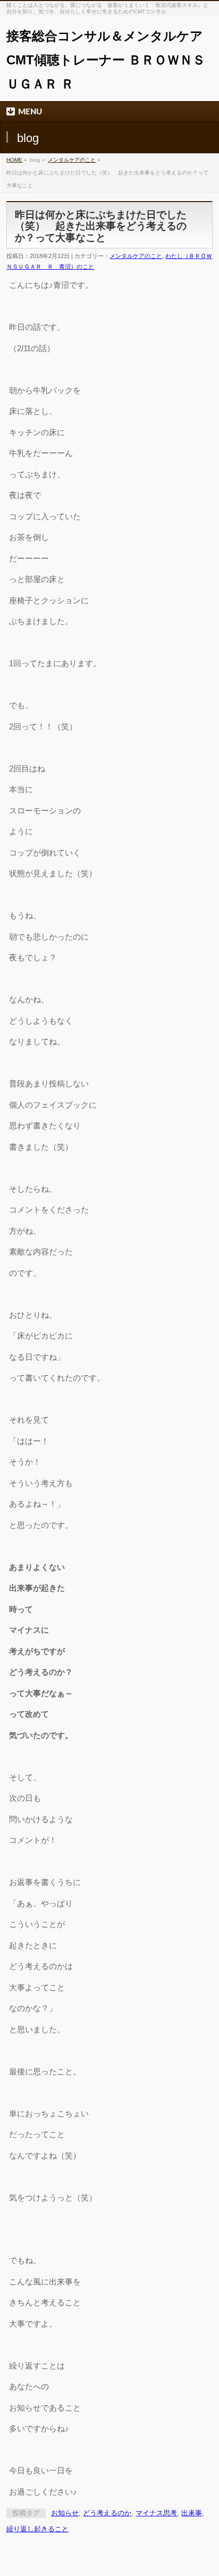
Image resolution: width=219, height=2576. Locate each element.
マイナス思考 (156, 2513)
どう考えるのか (107, 2513)
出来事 (192, 2513)
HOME (14, 160)
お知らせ (65, 2513)
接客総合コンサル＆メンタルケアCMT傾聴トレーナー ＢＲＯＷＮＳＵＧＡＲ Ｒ (106, 60)
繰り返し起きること (37, 2529)
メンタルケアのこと (72, 160)
